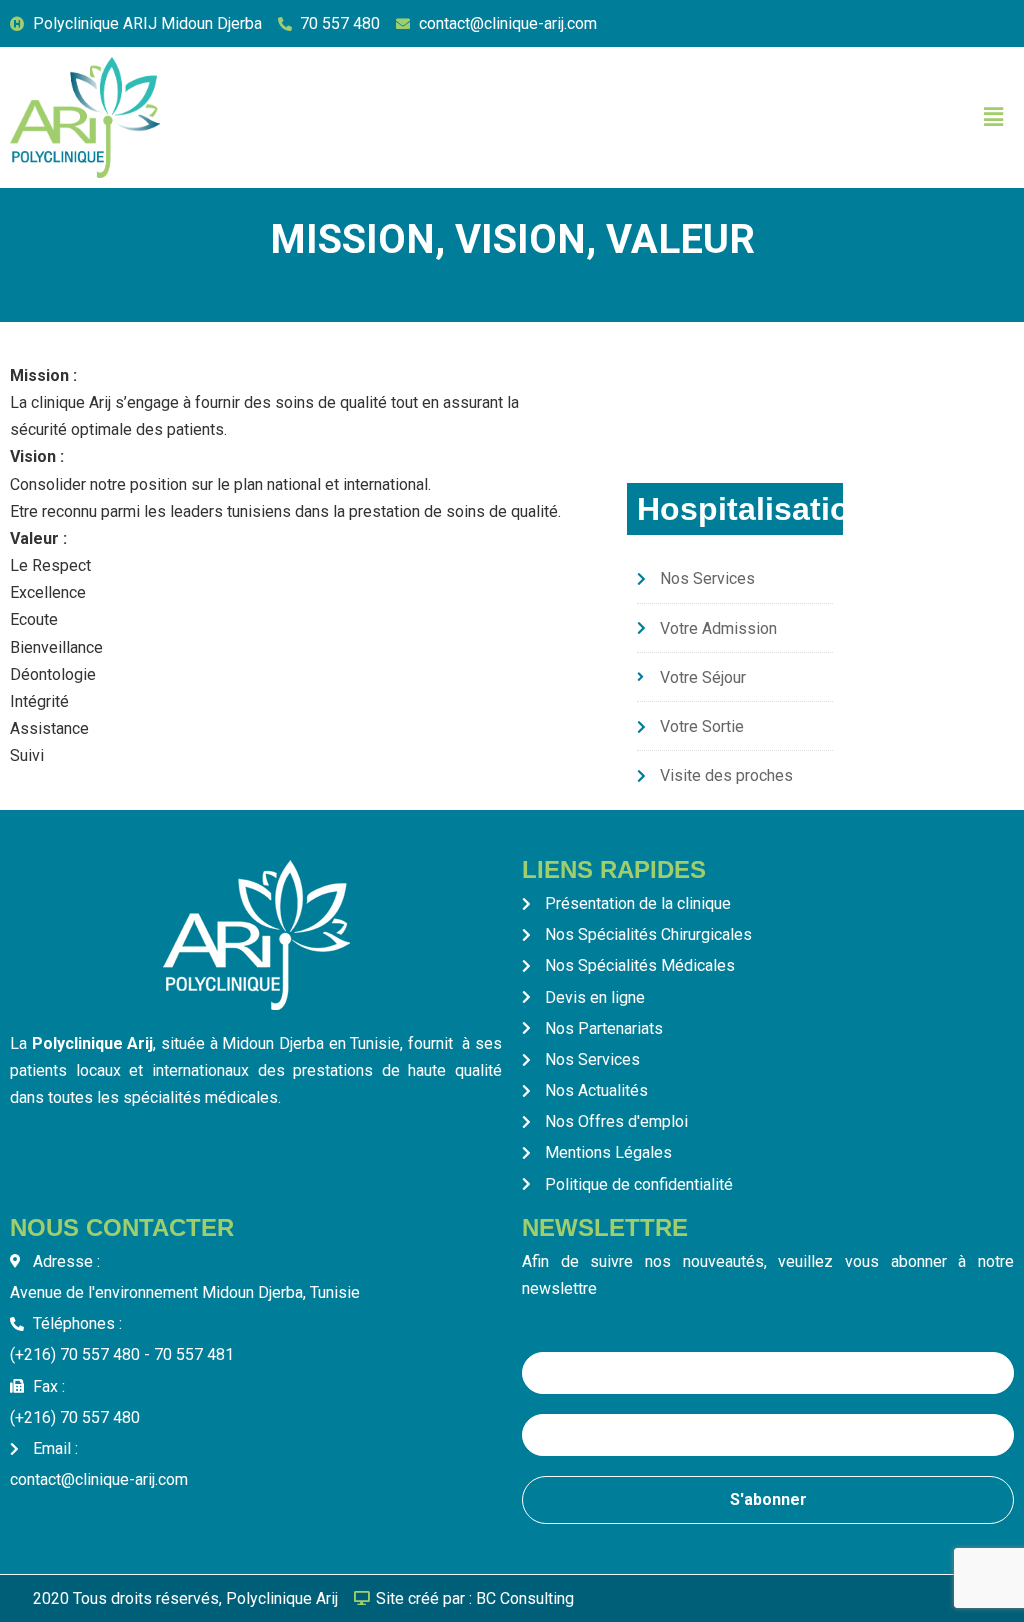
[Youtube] (982, 25)
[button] (993, 117)
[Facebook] (938, 25)
